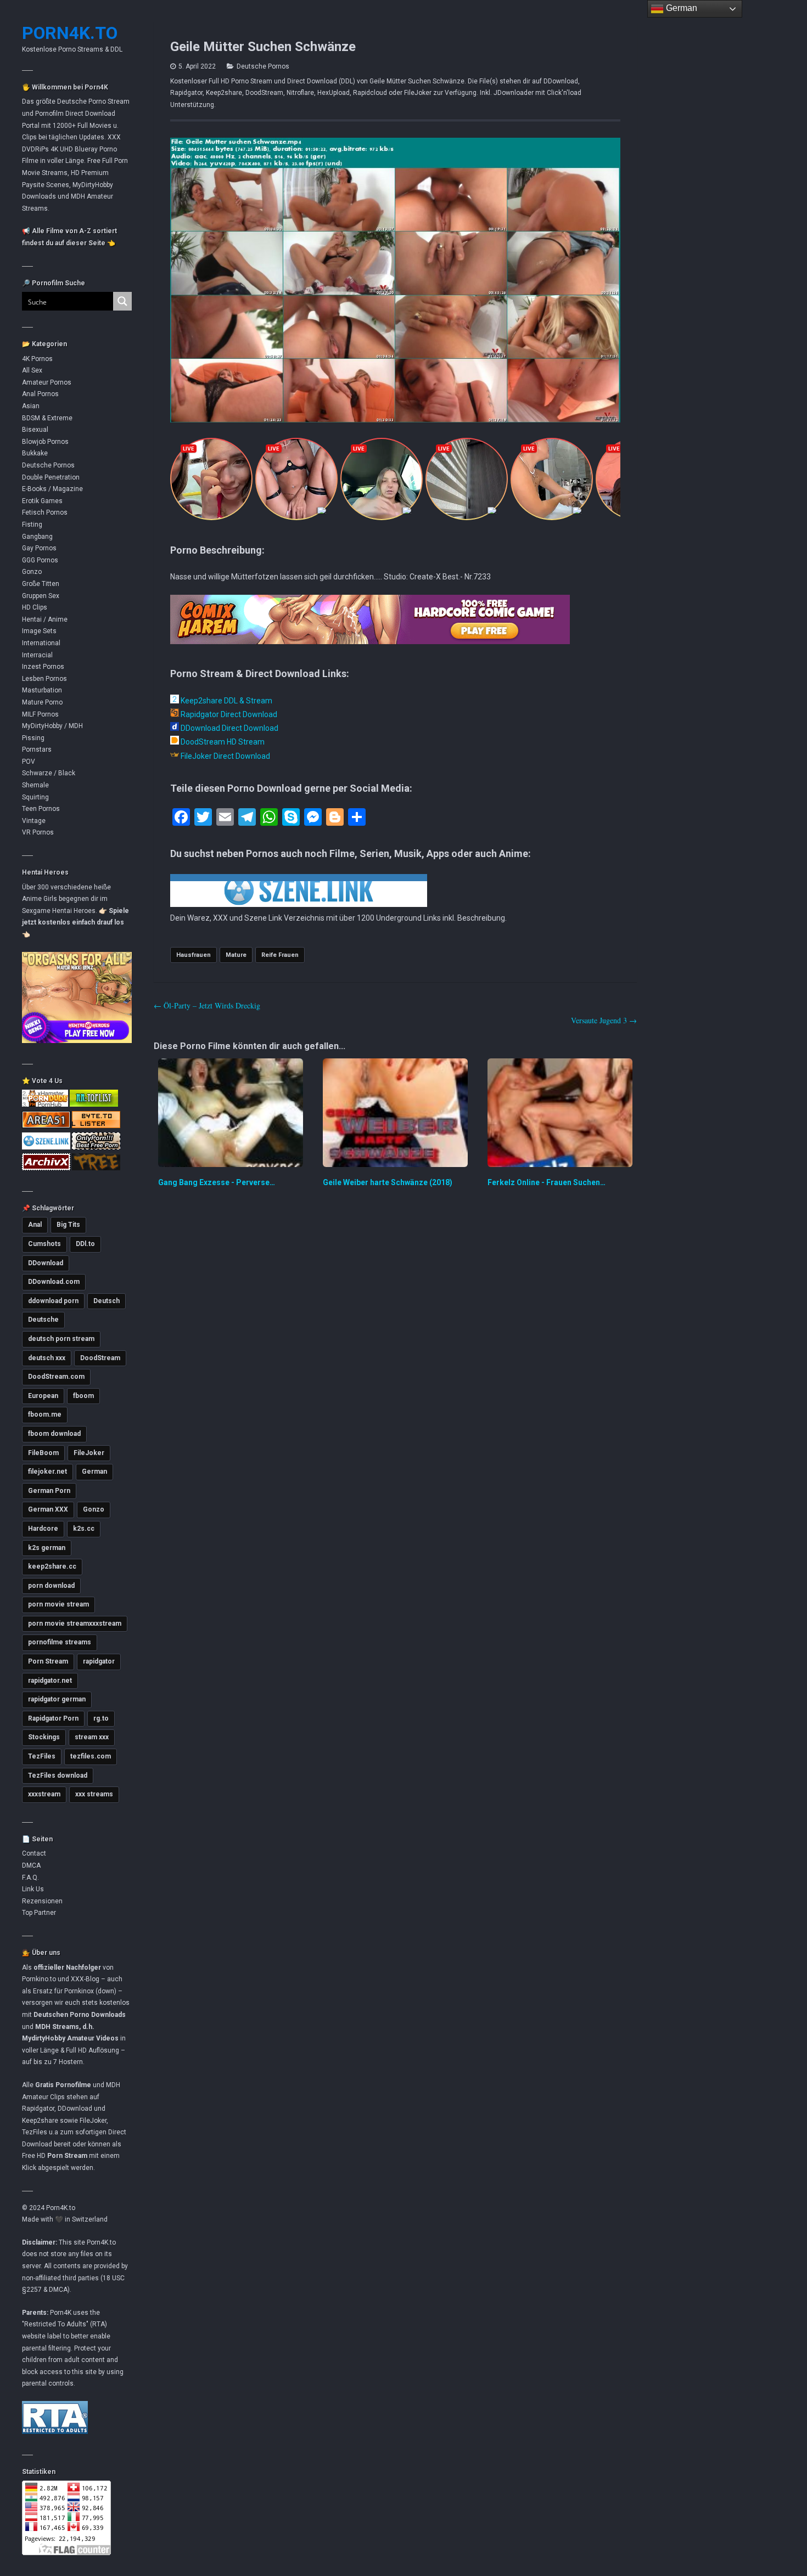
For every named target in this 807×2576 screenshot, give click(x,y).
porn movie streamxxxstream (75, 1624)
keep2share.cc (52, 1566)
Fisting (32, 525)
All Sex (32, 370)
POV (29, 762)
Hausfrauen (194, 955)
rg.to (101, 1718)
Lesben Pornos (44, 679)
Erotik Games (42, 501)
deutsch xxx (47, 1358)
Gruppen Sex (41, 596)
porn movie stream (58, 1604)
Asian (31, 406)
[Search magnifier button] (122, 301)
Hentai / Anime (45, 619)
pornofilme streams (60, 1642)
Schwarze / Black (49, 773)
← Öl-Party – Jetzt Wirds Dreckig (207, 1005)
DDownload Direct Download (229, 728)
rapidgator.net (50, 1681)
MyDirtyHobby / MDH (52, 726)
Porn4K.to (70, 33)
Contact (34, 1853)
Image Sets (39, 631)
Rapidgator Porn (53, 1718)
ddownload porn (53, 1301)
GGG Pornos (40, 560)
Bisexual (35, 430)
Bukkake (35, 453)
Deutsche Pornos (48, 465)
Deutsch (107, 1301)
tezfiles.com (91, 1756)
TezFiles (42, 1756)
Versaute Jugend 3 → (604, 1020)
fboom (83, 1396)
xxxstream (44, 1794)
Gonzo (32, 572)
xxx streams (94, 1794)
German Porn (49, 1491)
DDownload (46, 1263)
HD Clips (35, 607)
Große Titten (41, 584)
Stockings (44, 1737)
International (41, 643)
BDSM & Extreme (47, 418)
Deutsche (43, 1320)
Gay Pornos (39, 548)
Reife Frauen (280, 955)
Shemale (35, 785)
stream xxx (92, 1737)
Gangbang (37, 537)
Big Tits (68, 1225)
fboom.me (45, 1414)
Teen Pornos (41, 809)
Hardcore (43, 1529)
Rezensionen (42, 1901)
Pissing (33, 738)
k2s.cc (84, 1529)
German (94, 1472)
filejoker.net (47, 1472)
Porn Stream (48, 1661)
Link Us (33, 1889)
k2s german (47, 1548)
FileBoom (43, 1453)
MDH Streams (57, 2027)
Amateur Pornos (47, 382)
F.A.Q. (30, 1878)
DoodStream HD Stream (222, 742)
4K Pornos (37, 359)
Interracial (37, 655)
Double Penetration (51, 477)
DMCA (31, 1865)
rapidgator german (57, 1699)
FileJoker (89, 1453)
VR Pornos (38, 832)
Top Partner (39, 1913)
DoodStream (100, 1358)
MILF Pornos (40, 714)
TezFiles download (58, 1775)
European (43, 1396)
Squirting (35, 797)
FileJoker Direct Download (225, 756)
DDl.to (85, 1244)
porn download (51, 1586)
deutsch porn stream (61, 1339)
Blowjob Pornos (45, 442)
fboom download (54, 1434)
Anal (35, 1225)
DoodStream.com (56, 1377)
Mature (236, 955)
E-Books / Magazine (52, 489)
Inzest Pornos (43, 667)
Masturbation (42, 690)
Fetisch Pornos (45, 512)
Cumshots (44, 1244)
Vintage (34, 821)
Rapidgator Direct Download (228, 714)
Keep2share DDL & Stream (226, 701)
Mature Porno (42, 702)
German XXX (48, 1509)
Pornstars (37, 749)
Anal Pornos (40, 394)
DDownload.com (54, 1282)
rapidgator (99, 1661)
